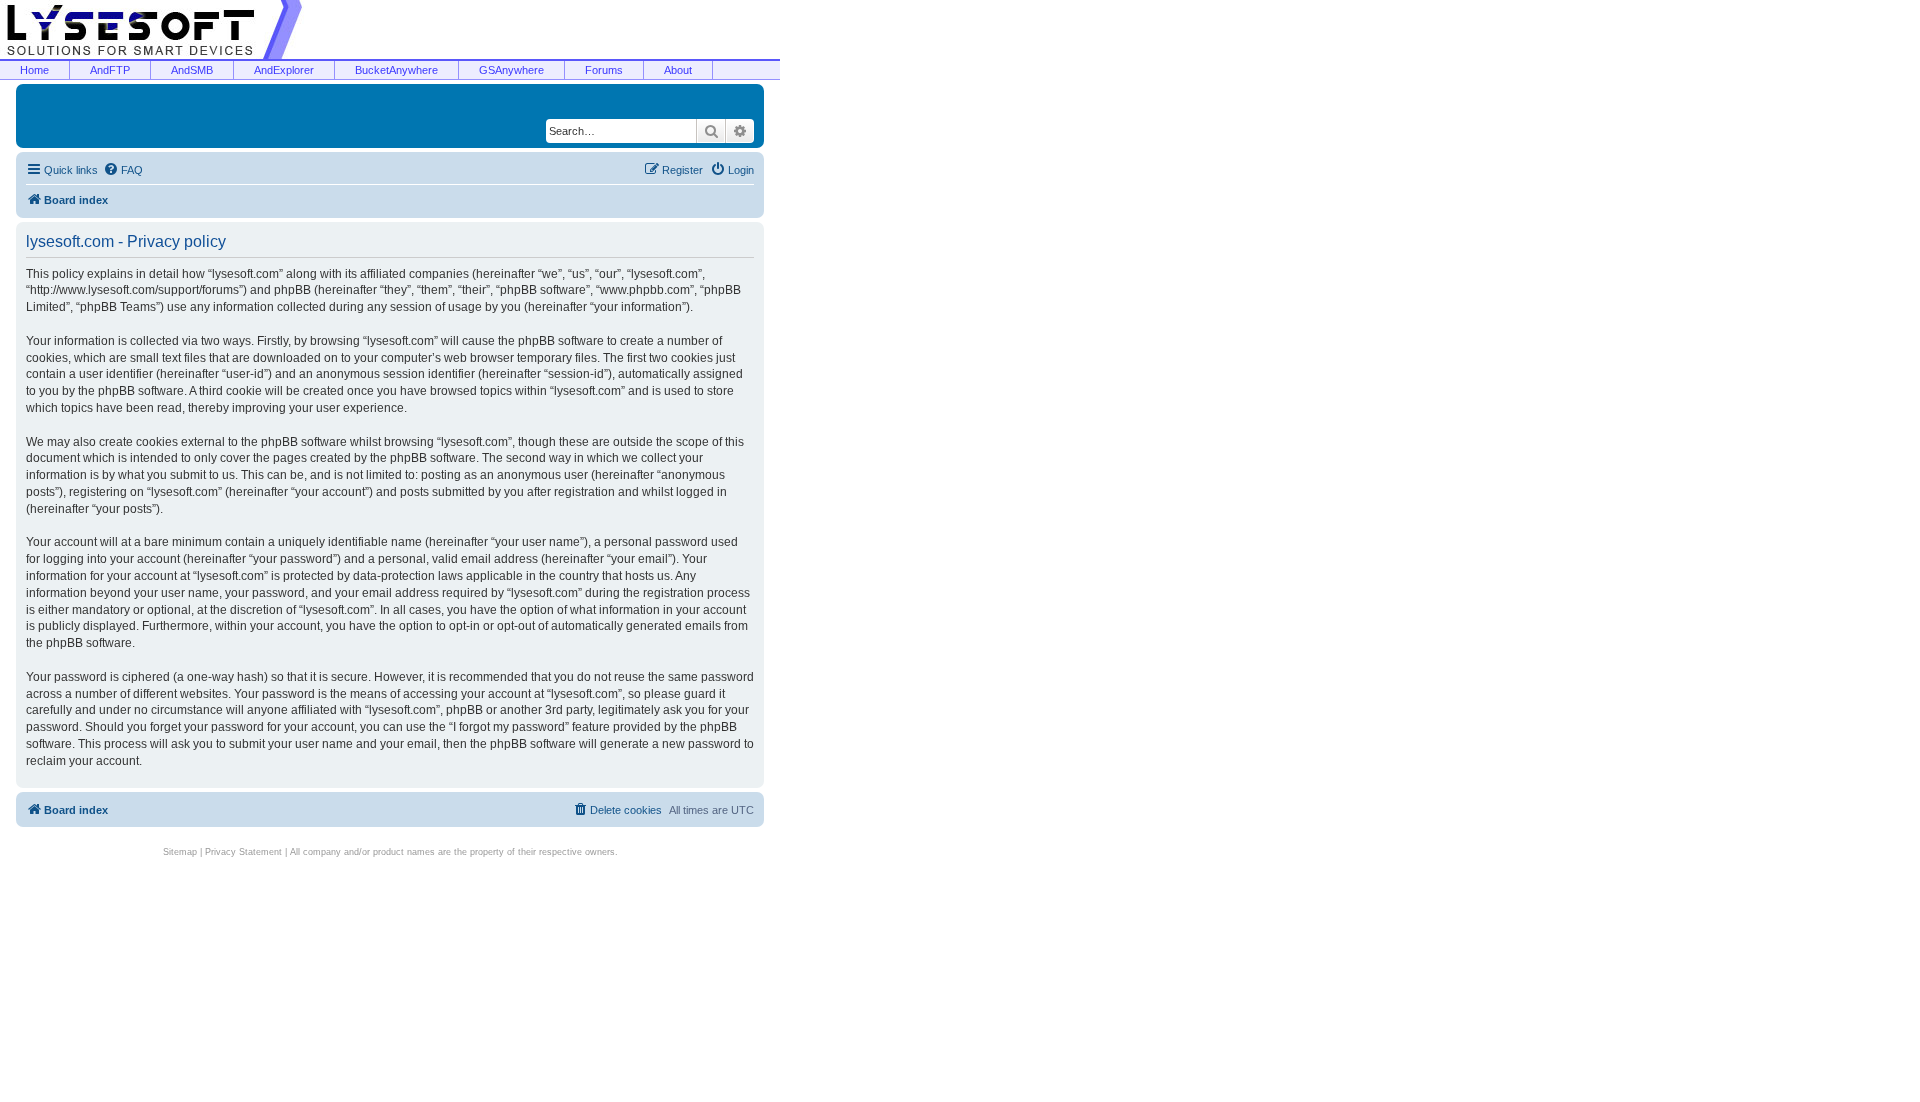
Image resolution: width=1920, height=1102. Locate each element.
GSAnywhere (511, 70)
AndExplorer (284, 70)
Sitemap (180, 852)
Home (34, 70)
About (678, 70)
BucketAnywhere (396, 70)
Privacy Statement (243, 852)
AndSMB (192, 70)
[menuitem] (123, 170)
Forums (604, 70)
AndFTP (110, 70)
